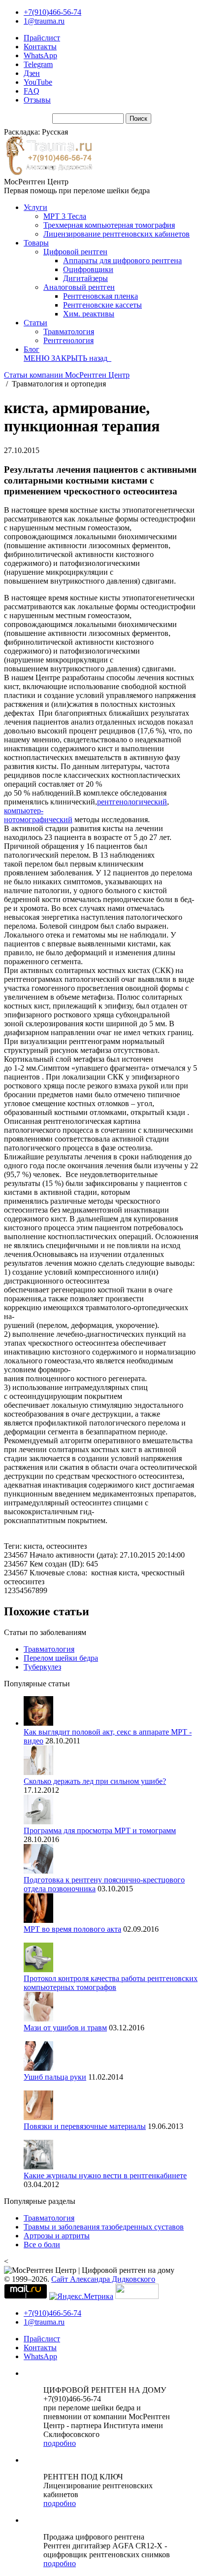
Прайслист (42, 38)
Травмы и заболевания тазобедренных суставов (104, 2227)
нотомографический (38, 819)
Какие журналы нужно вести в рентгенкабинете (105, 2176)
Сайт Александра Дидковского (103, 2279)
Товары (36, 243)
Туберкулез (42, 1667)
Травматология (69, 331)
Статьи (35, 323)
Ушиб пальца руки (55, 2077)
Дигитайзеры (85, 278)
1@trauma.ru (44, 21)
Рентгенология (68, 340)
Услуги (35, 207)
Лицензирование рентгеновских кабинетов (117, 234)
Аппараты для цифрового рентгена (122, 261)
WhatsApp (40, 55)
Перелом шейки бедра (61, 1658)
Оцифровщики (88, 269)
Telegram (38, 64)
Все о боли (42, 2245)
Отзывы (37, 100)
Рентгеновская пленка (101, 296)
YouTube (38, 82)
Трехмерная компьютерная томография (109, 225)
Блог (32, 349)
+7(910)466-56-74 (52, 12)
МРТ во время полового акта (72, 1929)
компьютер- (24, 811)
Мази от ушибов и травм (65, 2028)
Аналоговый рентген (79, 287)
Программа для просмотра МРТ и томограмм (100, 1830)
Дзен (32, 73)
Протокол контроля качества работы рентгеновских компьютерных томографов (111, 1983)
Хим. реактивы (89, 314)
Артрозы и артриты (57, 2236)
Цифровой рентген (75, 252)
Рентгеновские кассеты (102, 305)
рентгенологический (132, 802)
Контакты (40, 47)
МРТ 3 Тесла (65, 216)
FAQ (32, 91)
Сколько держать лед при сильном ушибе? (95, 1781)
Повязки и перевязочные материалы (85, 2126)
